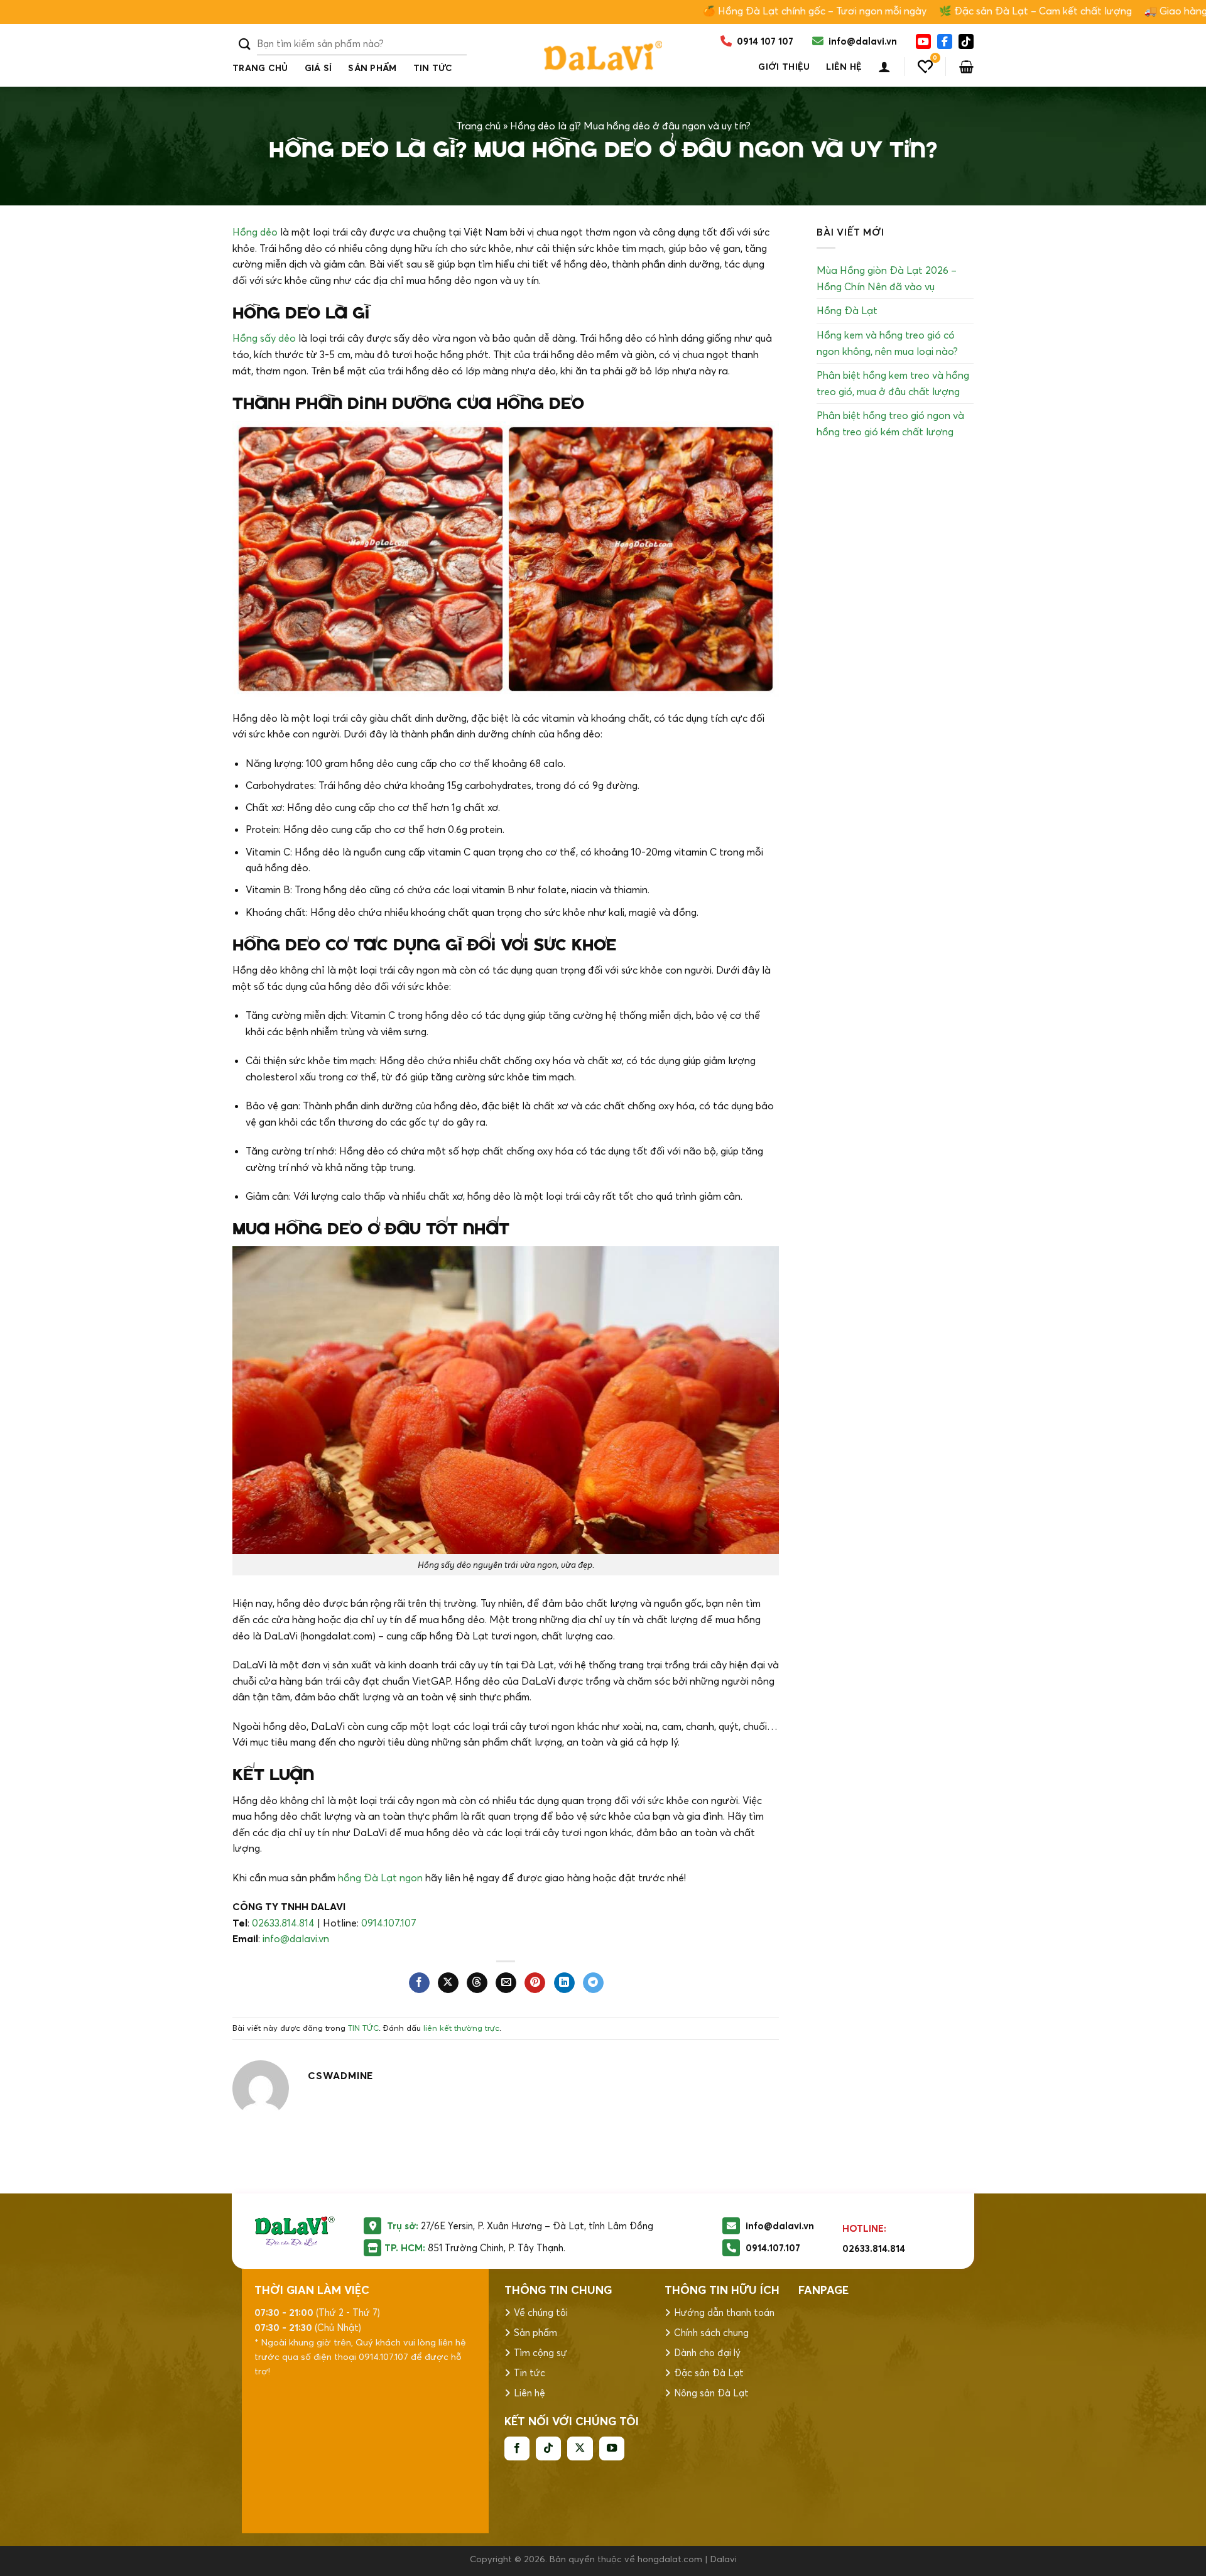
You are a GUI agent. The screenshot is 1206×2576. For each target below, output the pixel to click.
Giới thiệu (784, 67)
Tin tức (530, 2373)
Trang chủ (260, 68)
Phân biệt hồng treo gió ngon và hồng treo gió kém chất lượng (890, 423)
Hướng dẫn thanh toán (724, 2312)
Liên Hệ (844, 67)
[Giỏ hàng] (966, 67)
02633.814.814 (283, 1923)
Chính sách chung (711, 2333)
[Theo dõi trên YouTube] (612, 2448)
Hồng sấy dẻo (264, 338)
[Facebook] (945, 41)
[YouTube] (923, 41)
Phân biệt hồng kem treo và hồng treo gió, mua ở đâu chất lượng (893, 383)
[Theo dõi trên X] (580, 2448)
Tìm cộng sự (541, 2353)
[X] (966, 41)
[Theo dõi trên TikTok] (548, 2448)
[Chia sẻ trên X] (448, 1983)
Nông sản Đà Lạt (711, 2393)
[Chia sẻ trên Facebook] (419, 1983)
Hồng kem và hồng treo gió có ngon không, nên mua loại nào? (887, 343)
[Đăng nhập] (884, 67)
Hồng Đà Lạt (847, 310)
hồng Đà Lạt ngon (380, 1878)
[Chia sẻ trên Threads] (477, 1983)
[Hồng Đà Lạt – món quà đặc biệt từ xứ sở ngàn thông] (603, 55)
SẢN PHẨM (372, 68)
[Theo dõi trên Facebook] (517, 2448)
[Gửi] (245, 44)
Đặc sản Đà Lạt (709, 2373)
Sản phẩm (535, 2333)
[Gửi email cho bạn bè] (506, 1983)
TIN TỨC (433, 68)
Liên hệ (530, 2393)
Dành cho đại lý (707, 2353)
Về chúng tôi (541, 2312)
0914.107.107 (389, 1923)
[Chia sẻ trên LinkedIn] (564, 1983)
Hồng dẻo (255, 232)
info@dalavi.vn (296, 1938)
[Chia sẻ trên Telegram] (593, 1983)
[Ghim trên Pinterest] (535, 1983)
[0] (925, 67)
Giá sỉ (318, 68)
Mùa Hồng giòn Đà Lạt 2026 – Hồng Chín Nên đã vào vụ (887, 278)
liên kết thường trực (461, 2028)
